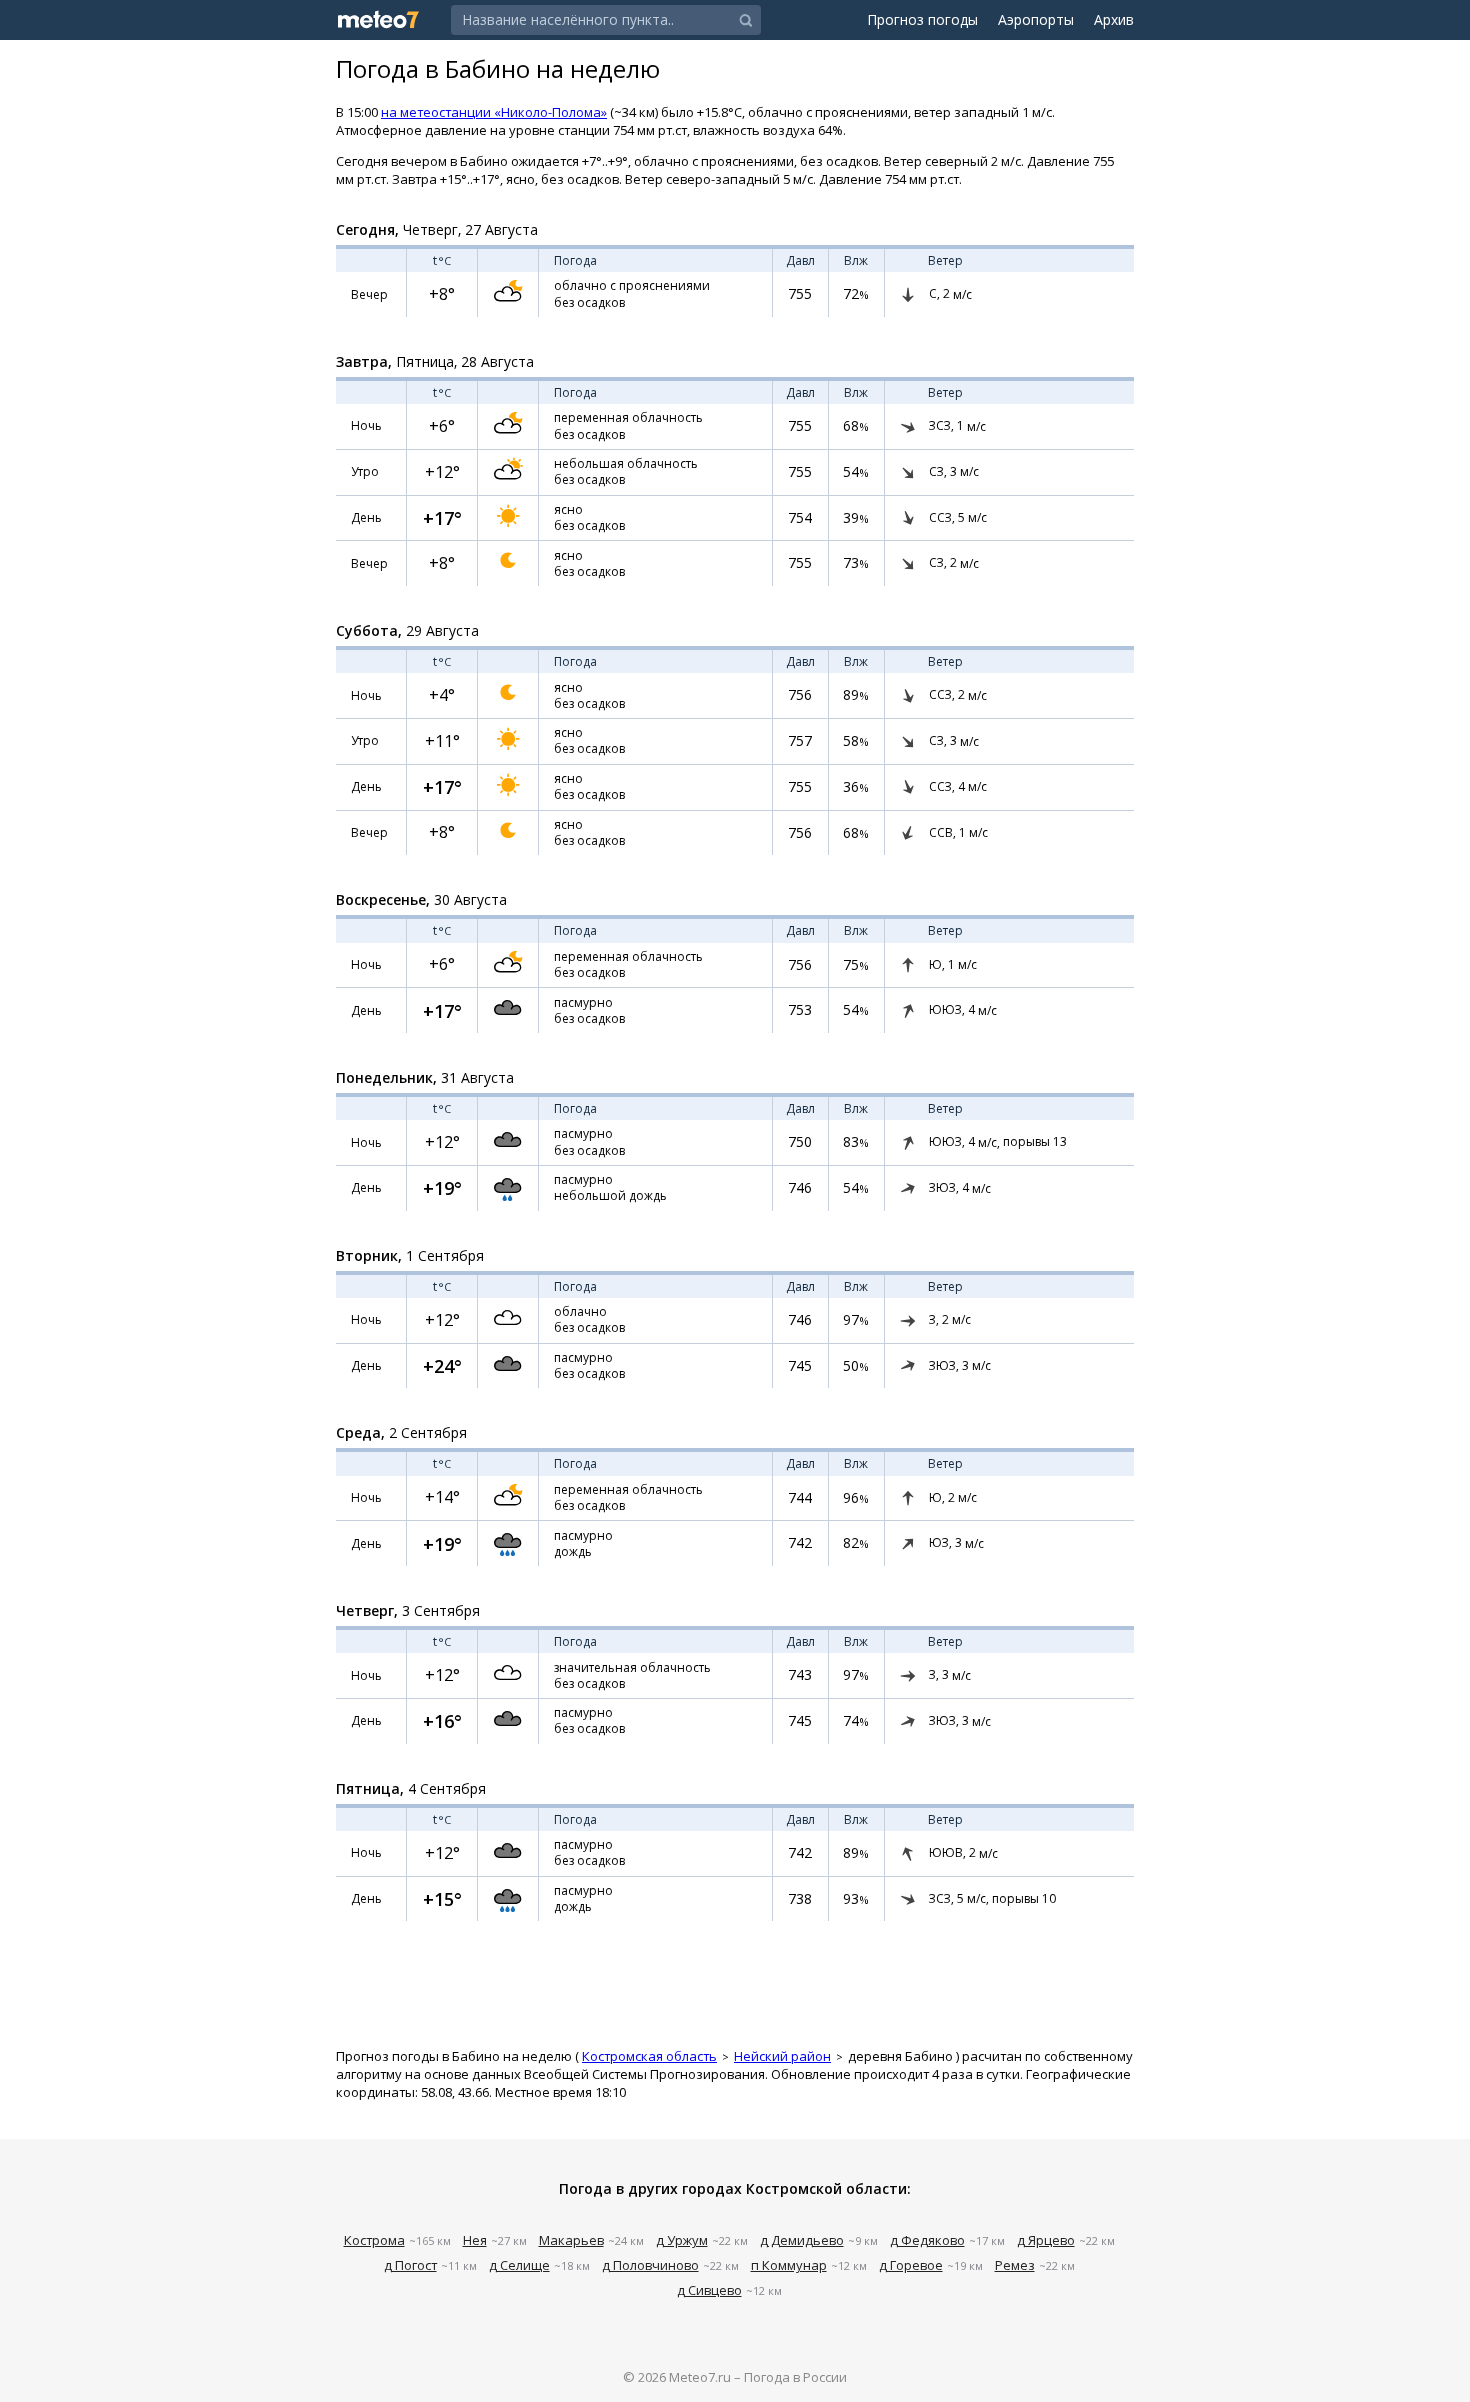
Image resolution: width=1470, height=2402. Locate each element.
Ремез (1015, 2265)
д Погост (410, 2265)
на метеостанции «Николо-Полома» (494, 112)
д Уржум (682, 2240)
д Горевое (911, 2265)
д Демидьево (802, 2240)
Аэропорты (1036, 19)
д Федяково (927, 2240)
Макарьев (571, 2240)
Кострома (374, 2240)
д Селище (519, 2265)
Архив (1114, 19)
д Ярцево (1046, 2240)
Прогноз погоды (922, 19)
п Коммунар (789, 2265)
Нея (475, 2240)
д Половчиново (650, 2265)
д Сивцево (709, 2290)
